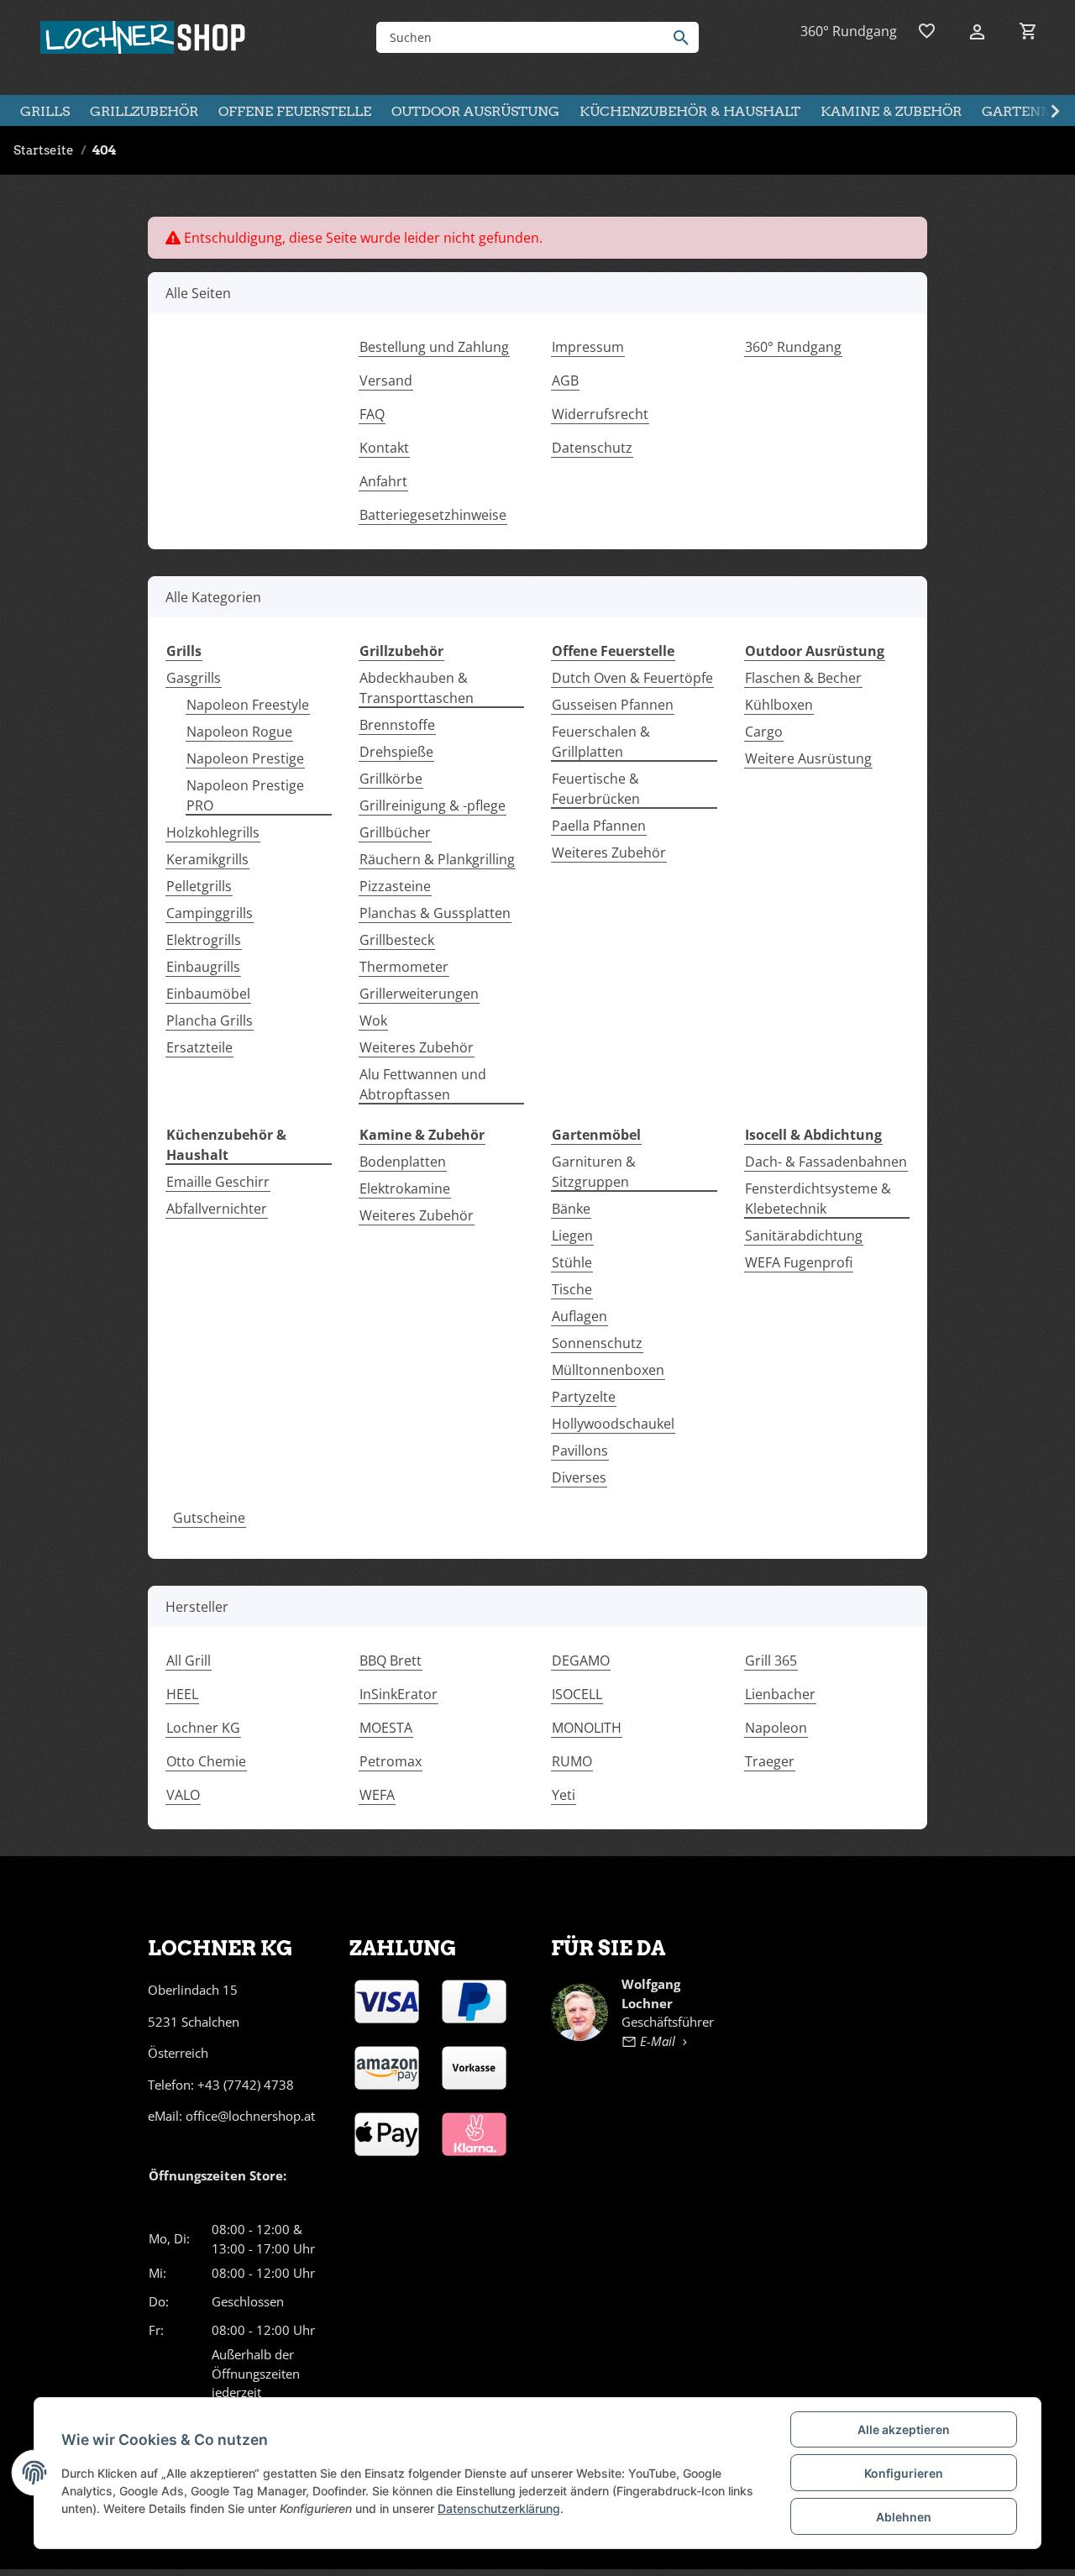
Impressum (588, 347)
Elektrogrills (204, 940)
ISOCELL (577, 1694)
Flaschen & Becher (803, 678)
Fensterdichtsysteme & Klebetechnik (818, 1199)
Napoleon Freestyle (248, 705)
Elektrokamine (405, 1188)
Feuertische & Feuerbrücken (596, 789)
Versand (386, 380)
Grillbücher (395, 832)
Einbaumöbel (208, 994)
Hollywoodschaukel (613, 1424)
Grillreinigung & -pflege (433, 805)
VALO (183, 1795)
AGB (565, 380)
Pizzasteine (395, 886)
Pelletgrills (199, 886)
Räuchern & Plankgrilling (437, 859)
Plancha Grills (210, 1020)
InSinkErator (399, 1694)
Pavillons (580, 1451)
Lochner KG (203, 1728)
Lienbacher (780, 1694)
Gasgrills (194, 678)
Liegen (572, 1236)
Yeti (564, 1795)
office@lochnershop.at (250, 2116)
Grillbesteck (397, 940)
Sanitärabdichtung (804, 1236)
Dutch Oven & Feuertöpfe (632, 678)
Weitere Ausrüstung (808, 758)
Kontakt (384, 448)
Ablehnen (904, 2517)
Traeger (770, 1761)
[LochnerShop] (144, 37)
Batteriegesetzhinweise (433, 515)
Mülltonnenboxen (608, 1370)
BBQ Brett (391, 1660)
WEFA (377, 1795)
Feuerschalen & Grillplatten (601, 742)
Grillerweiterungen (419, 994)
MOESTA (386, 1728)
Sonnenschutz (597, 1343)
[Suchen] (685, 37)
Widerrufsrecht (600, 414)
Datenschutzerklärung (499, 2508)
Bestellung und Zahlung (434, 347)
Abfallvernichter (217, 1209)
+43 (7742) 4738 (246, 2085)
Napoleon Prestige (245, 758)
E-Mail (658, 2041)
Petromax (391, 1761)
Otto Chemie (206, 1761)
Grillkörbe (391, 779)
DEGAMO (581, 1660)
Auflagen (579, 1316)
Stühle (572, 1262)
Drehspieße (396, 752)
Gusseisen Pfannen (613, 705)
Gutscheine (209, 1518)
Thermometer (404, 967)
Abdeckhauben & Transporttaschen (417, 688)
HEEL (182, 1694)
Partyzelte (584, 1397)
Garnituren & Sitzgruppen (594, 1172)
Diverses (579, 1477)
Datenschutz (592, 448)
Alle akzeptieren (904, 2429)
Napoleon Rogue (239, 732)
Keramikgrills (207, 859)
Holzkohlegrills (213, 832)
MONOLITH (587, 1728)
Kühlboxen (779, 705)
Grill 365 (771, 1660)
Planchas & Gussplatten (435, 913)
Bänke (571, 1209)
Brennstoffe (397, 725)
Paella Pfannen (599, 826)
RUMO (572, 1761)
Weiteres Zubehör (417, 1047)
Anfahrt (383, 481)
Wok (373, 1020)
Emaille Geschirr (218, 1182)
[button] (973, 31)
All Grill (189, 1660)
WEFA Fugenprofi (799, 1262)
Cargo (764, 732)
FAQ (372, 414)
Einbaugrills (203, 967)
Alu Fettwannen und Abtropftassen (423, 1084)
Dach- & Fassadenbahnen (826, 1162)
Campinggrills (210, 913)
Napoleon (776, 1728)
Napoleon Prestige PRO (245, 795)
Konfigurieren (904, 2473)
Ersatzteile (199, 1047)
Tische (572, 1289)
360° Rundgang (849, 31)
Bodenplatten (403, 1162)
